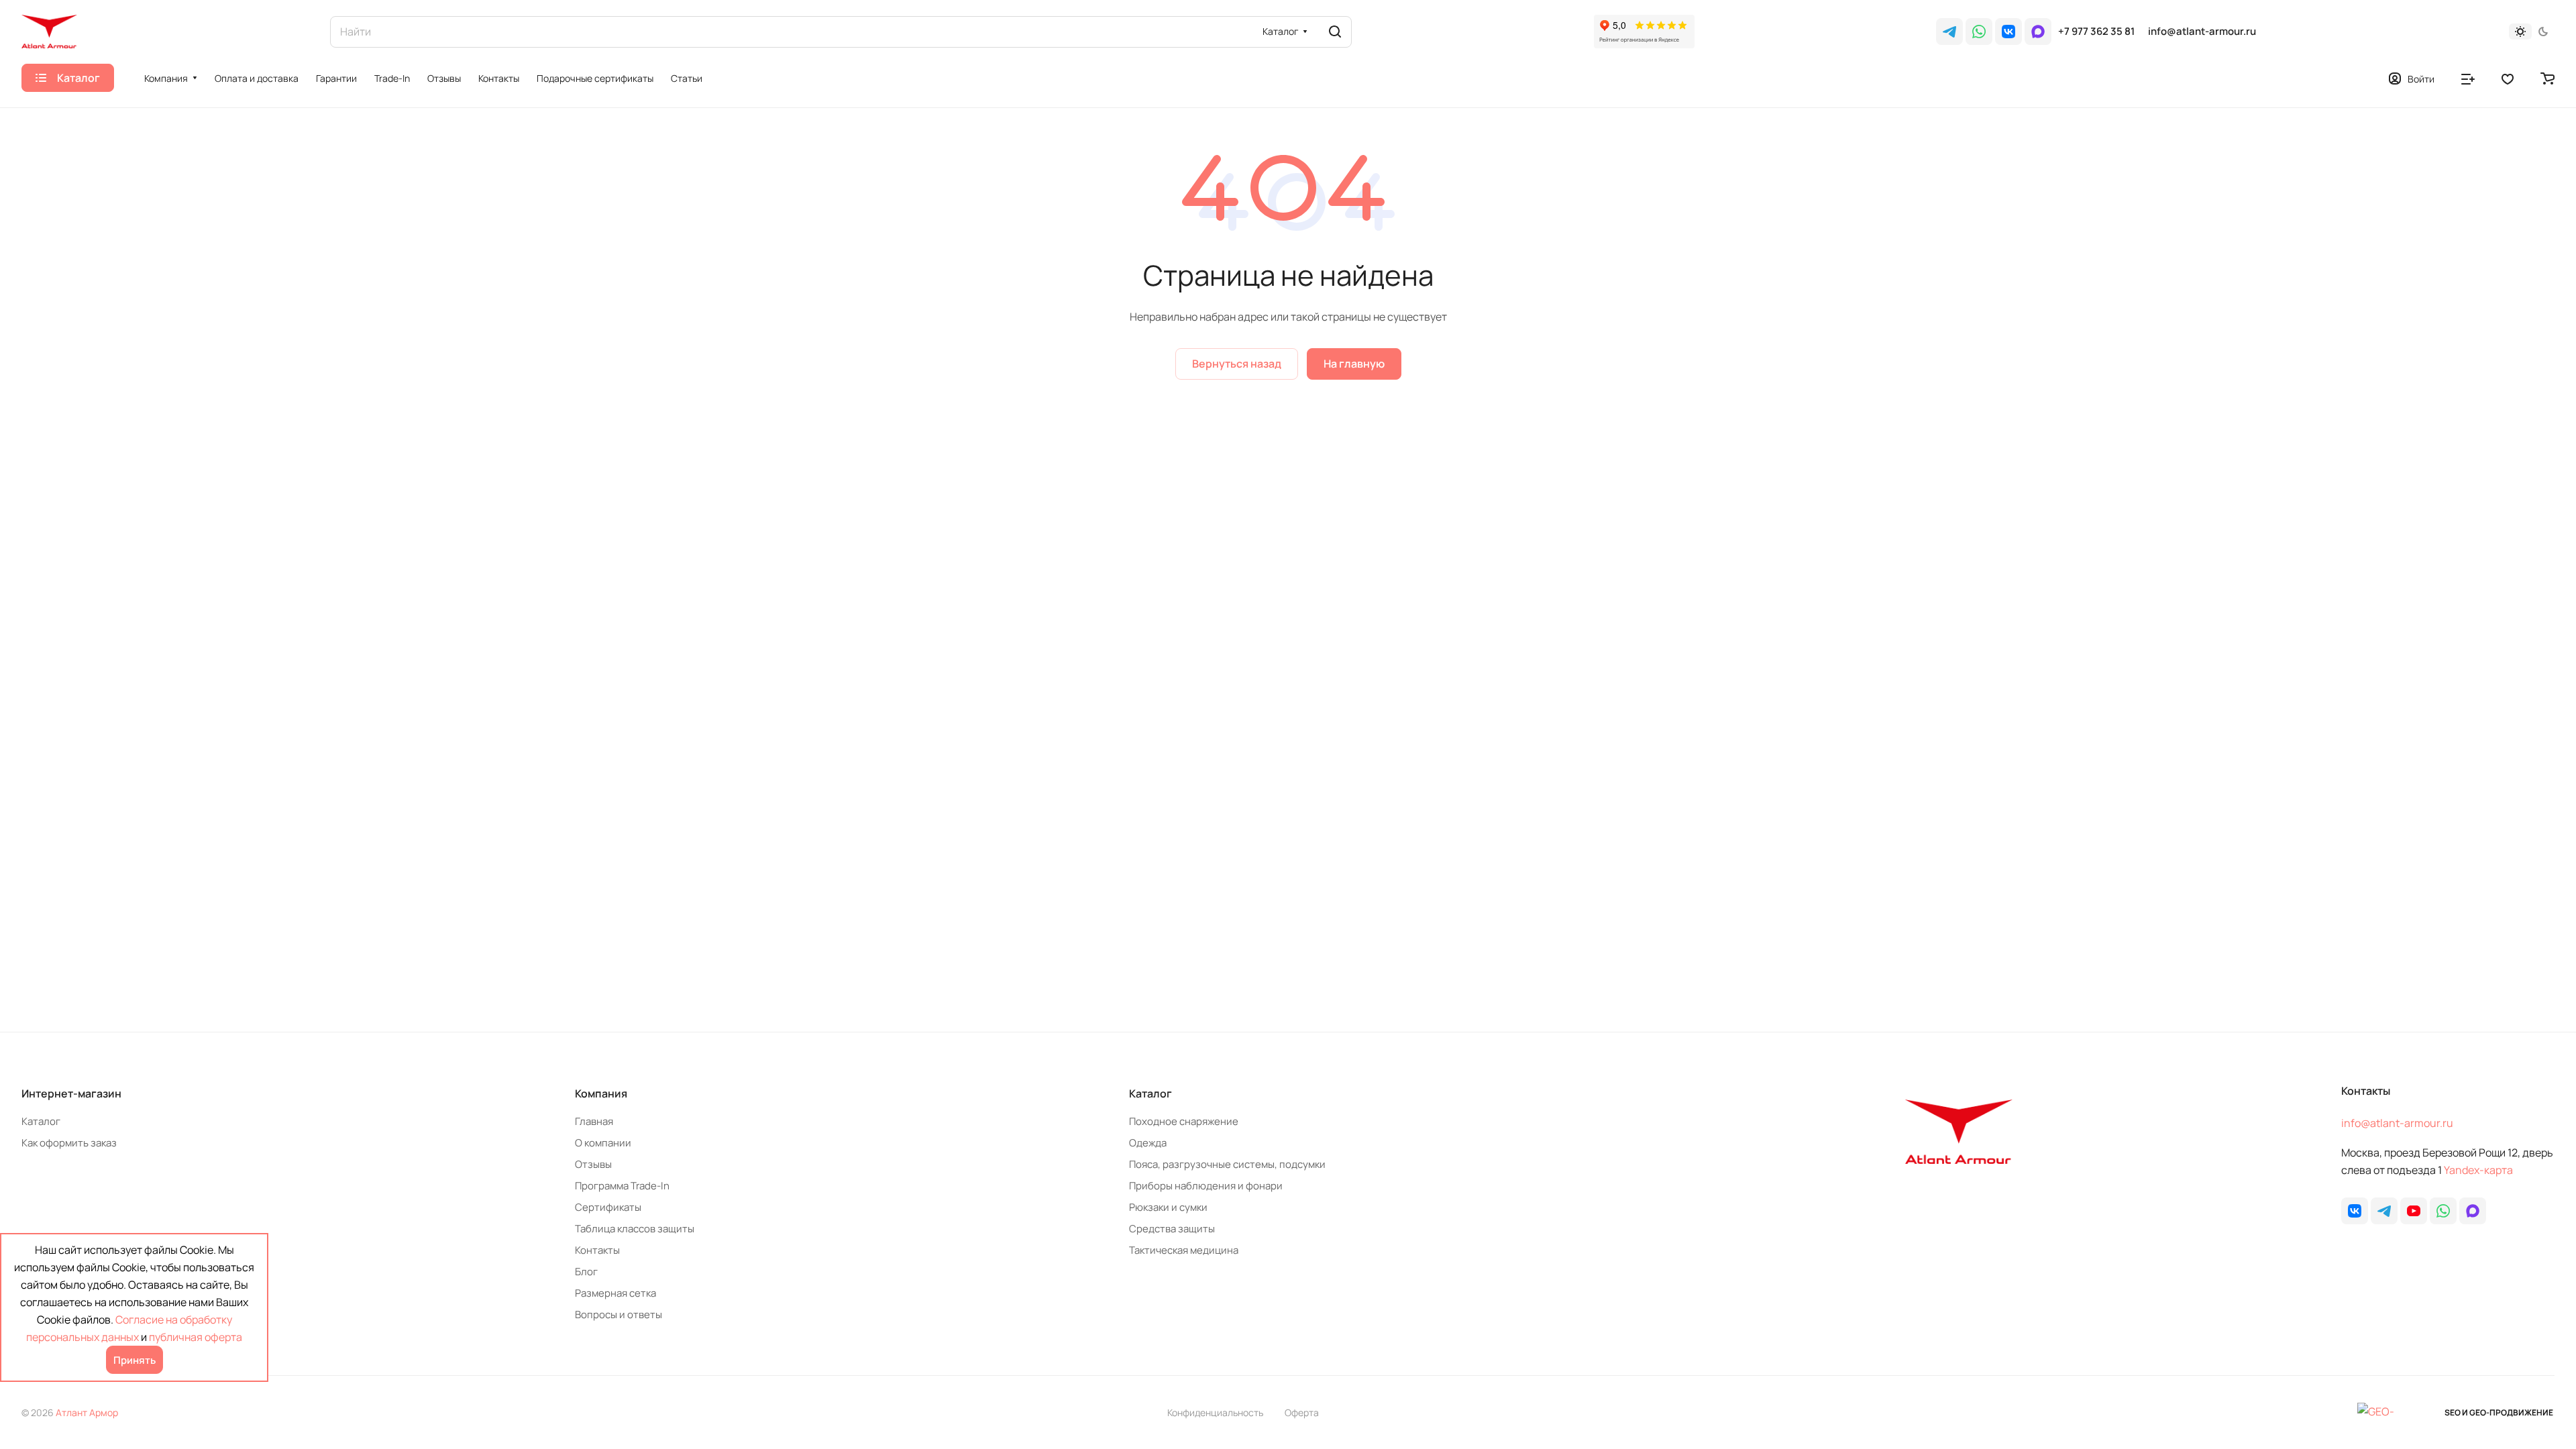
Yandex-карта (2478, 1170)
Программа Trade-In (622, 1186)
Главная (594, 1121)
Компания (601, 1093)
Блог (586, 1272)
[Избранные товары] (2508, 78)
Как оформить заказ (69, 1143)
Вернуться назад (1237, 364)
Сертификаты (608, 1207)
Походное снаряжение (1184, 1121)
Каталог (41, 1121)
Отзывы (593, 1164)
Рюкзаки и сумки (1168, 1207)
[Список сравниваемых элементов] (2468, 78)
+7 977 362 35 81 (2096, 32)
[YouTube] (2414, 1211)
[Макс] (2038, 32)
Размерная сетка (615, 1293)
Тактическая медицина (1184, 1250)
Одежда (1148, 1143)
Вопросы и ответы (619, 1314)
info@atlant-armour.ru (2202, 32)
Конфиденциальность (1215, 1412)
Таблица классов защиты (635, 1229)
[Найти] (1335, 32)
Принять (135, 1360)
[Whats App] (1979, 32)
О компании (603, 1143)
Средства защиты (1172, 1229)
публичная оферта (196, 1337)
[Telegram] (1949, 32)
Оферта (1302, 1412)
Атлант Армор (87, 1412)
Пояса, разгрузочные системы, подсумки (1227, 1164)
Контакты (597, 1250)
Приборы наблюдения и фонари (1206, 1186)
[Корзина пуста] (2547, 78)
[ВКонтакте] (2008, 32)
